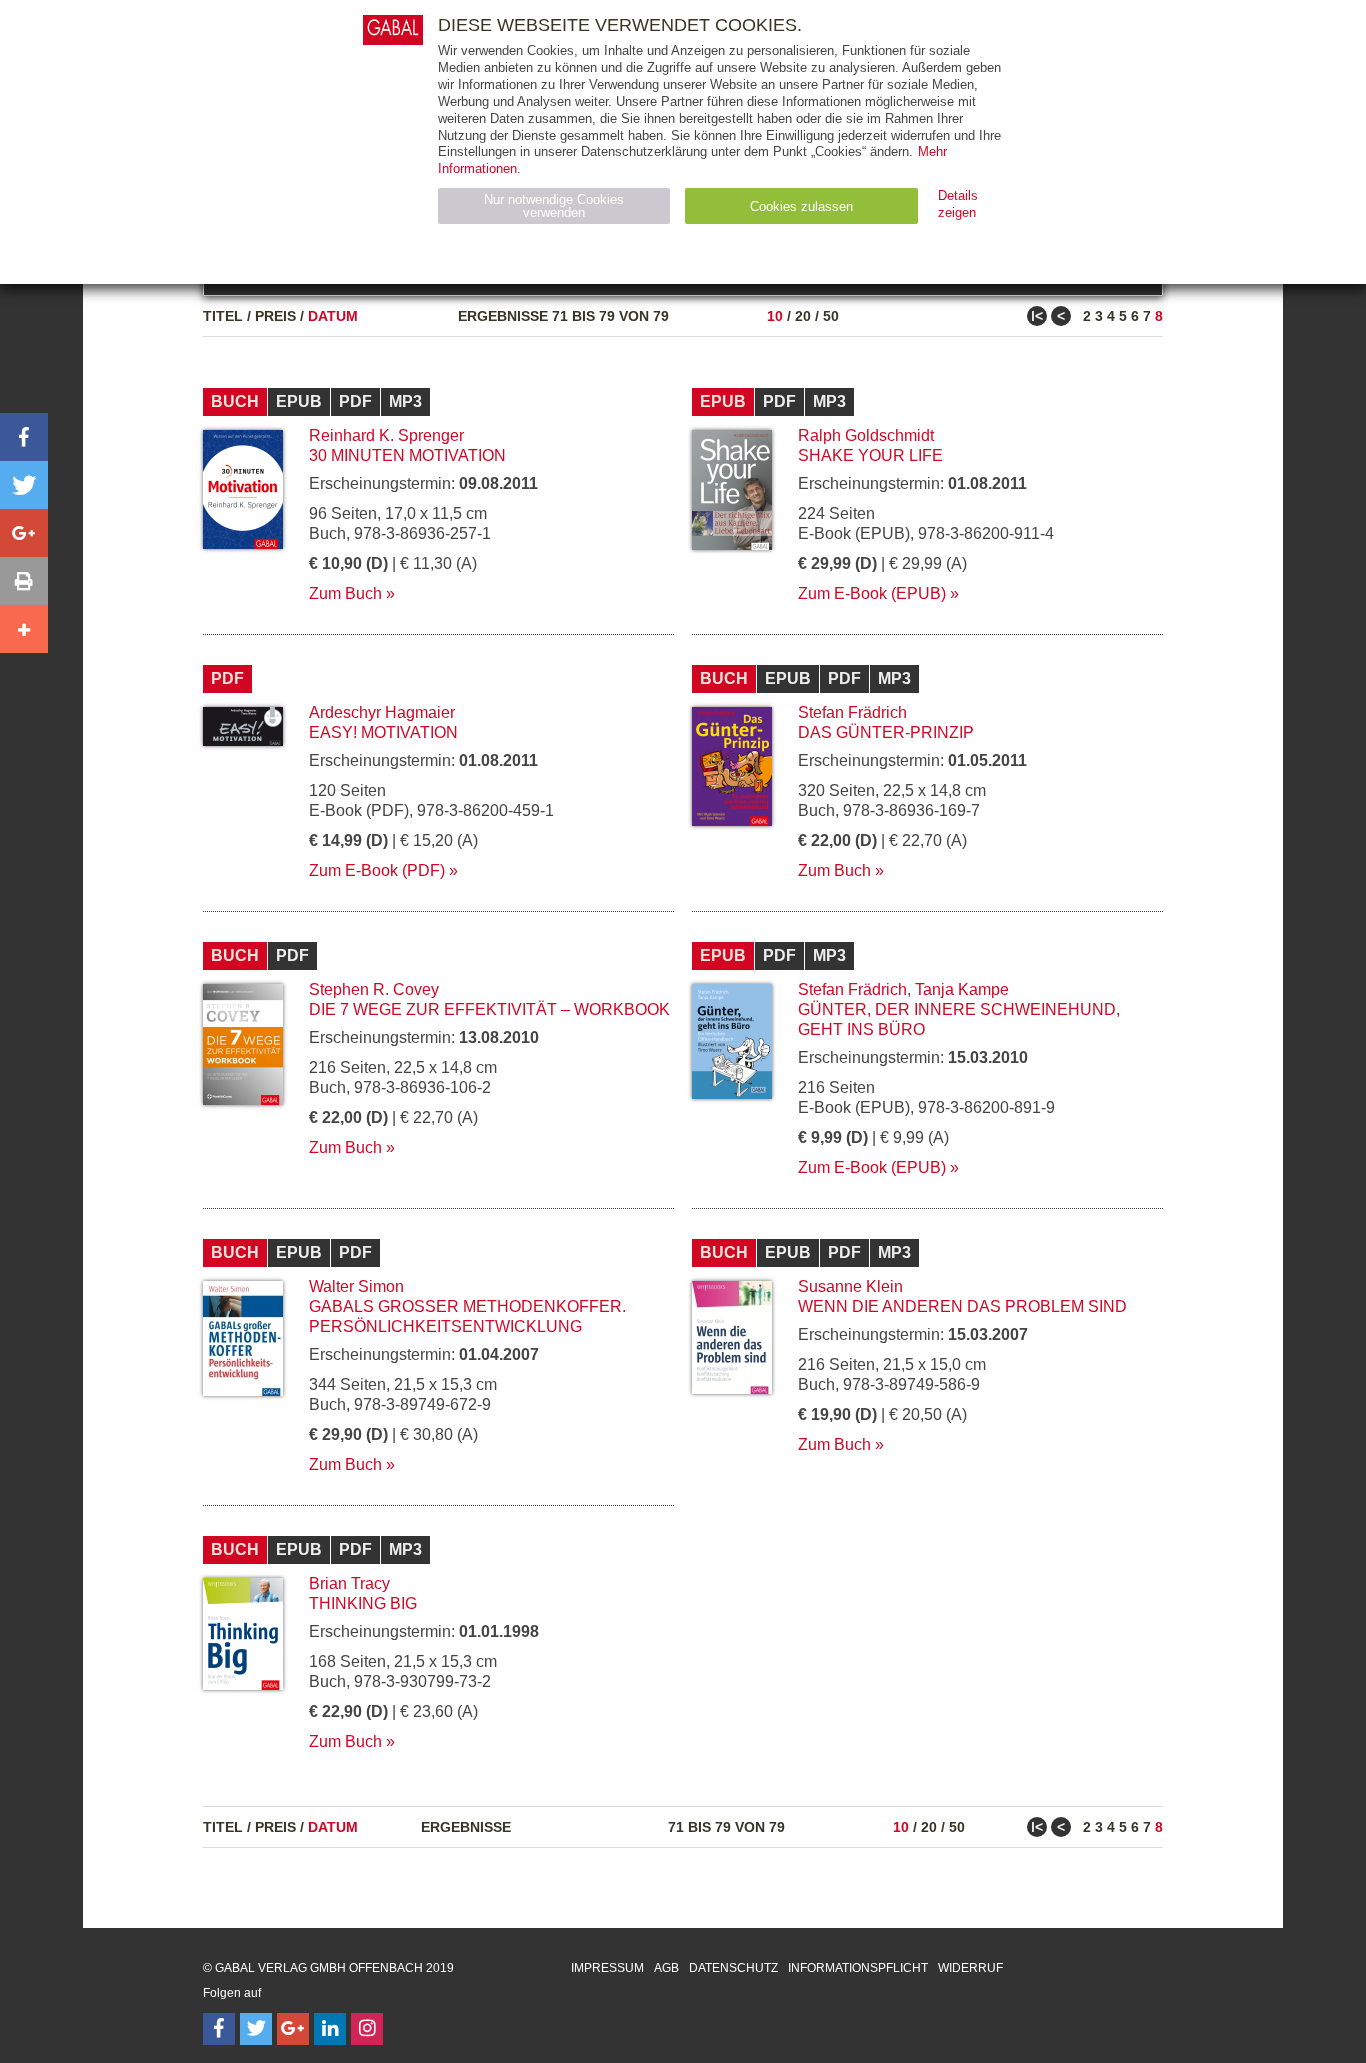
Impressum (607, 1968)
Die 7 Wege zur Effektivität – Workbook (489, 1009)
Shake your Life (870, 455)
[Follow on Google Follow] (293, 2029)
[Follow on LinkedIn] (330, 2029)
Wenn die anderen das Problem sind (962, 1306)
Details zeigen (958, 204)
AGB (666, 1968)
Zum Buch (345, 593)
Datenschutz (733, 1968)
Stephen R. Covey (374, 989)
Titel (223, 316)
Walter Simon (356, 1286)
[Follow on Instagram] (367, 2029)
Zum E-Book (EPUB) (872, 593)
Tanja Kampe (962, 989)
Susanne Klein (850, 1286)
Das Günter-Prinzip (886, 732)
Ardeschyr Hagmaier (382, 712)
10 (775, 316)
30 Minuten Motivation (407, 455)
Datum (333, 316)
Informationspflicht (858, 1968)
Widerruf (970, 1968)
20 (803, 316)
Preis (275, 316)
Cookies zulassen (801, 206)
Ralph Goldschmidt (866, 435)
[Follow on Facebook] (219, 2029)
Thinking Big (363, 1603)
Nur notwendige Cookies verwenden (554, 206)
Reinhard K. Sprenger (386, 435)
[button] (24, 437)
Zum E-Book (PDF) (377, 870)
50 (831, 316)
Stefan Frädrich (852, 712)
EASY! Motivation (383, 732)
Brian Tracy (349, 1583)
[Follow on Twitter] (256, 2029)
